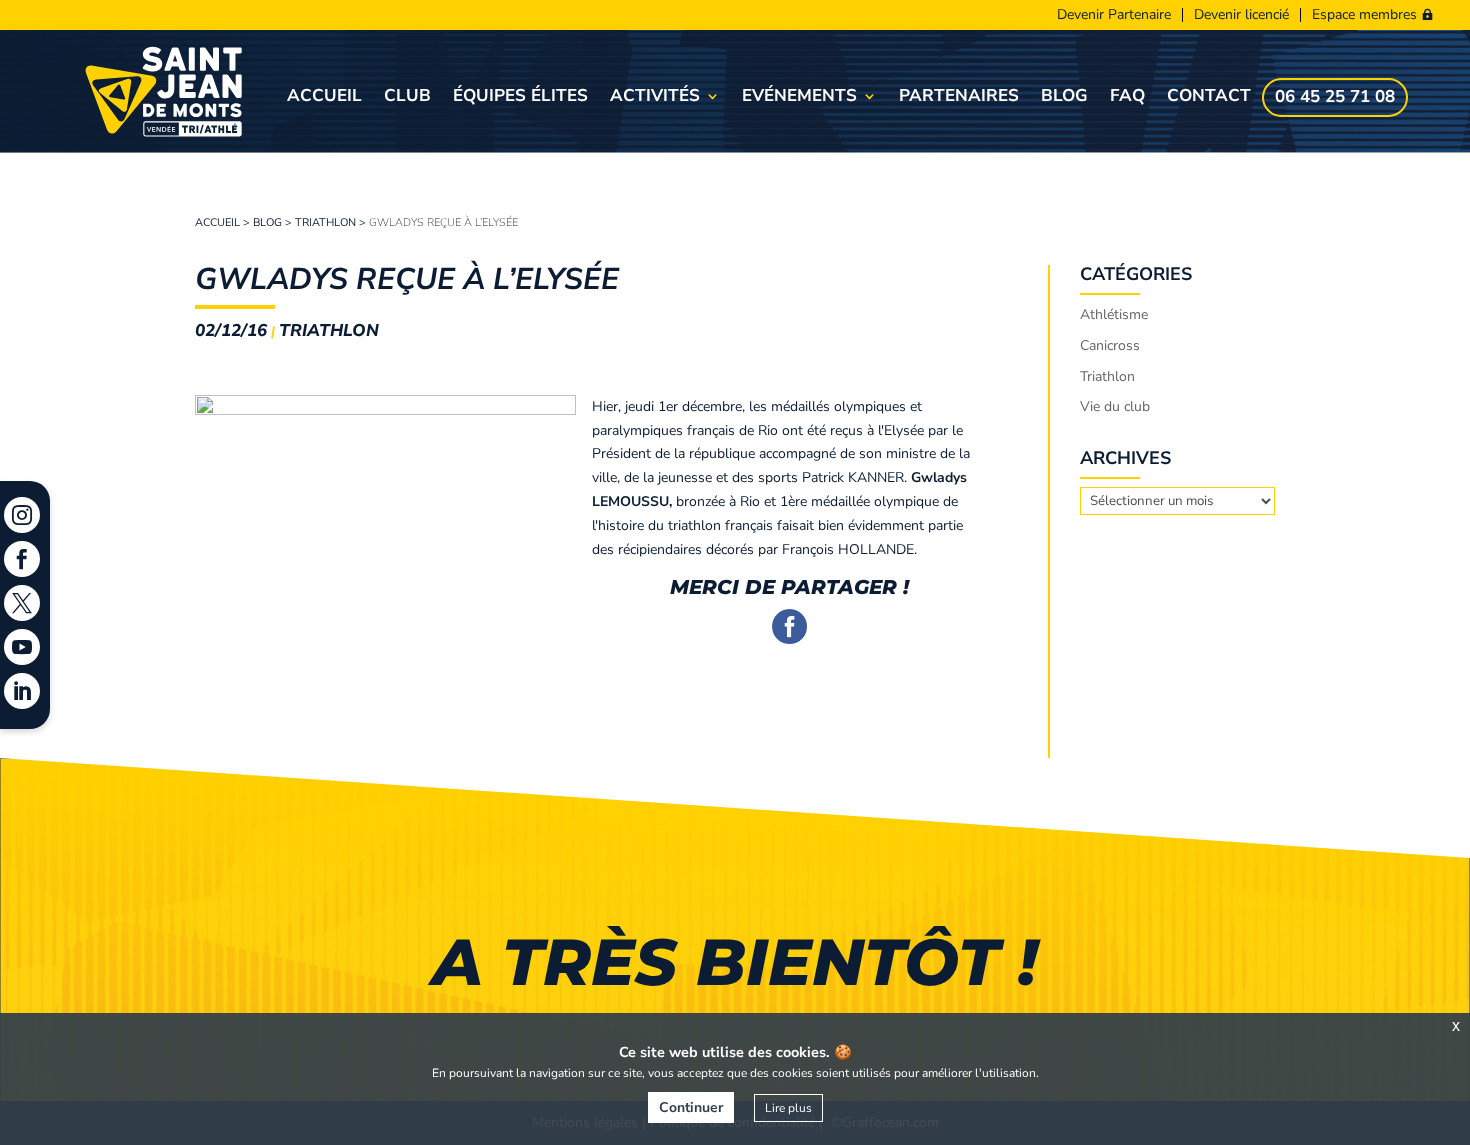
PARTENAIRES (959, 98)
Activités (655, 98)
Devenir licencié (1241, 15)
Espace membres (1364, 15)
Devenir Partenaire (1114, 15)
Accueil (324, 98)
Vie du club (1115, 406)
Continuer (691, 1107)
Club (407, 98)
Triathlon (325, 222)
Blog (1064, 98)
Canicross (1110, 345)
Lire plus (788, 1108)
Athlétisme (1114, 314)
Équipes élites (520, 98)
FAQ (1127, 98)
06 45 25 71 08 (1335, 99)
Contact (1209, 98)
